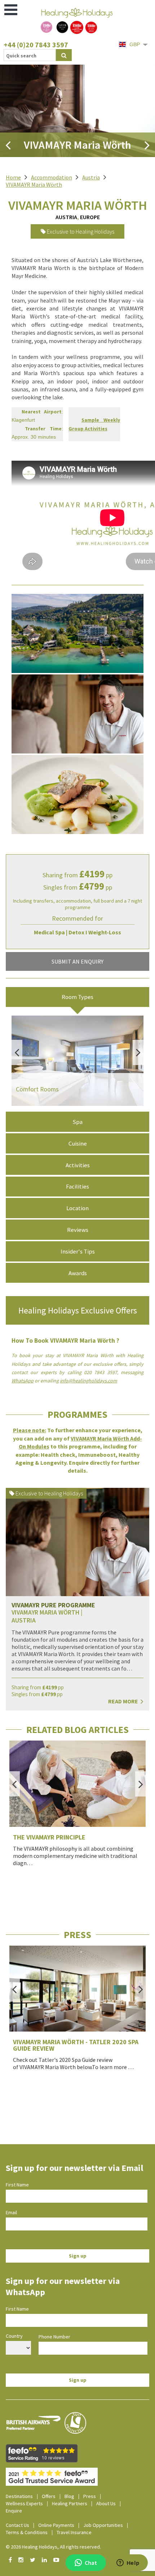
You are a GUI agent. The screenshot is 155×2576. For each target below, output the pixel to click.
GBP (135, 44)
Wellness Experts (24, 2503)
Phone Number (54, 2337)
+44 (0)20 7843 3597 (36, 45)
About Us (106, 2503)
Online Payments (56, 2525)
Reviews (78, 1230)
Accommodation (52, 177)
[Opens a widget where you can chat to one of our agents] (128, 2563)
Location (77, 1208)
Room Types (77, 997)
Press (90, 2496)
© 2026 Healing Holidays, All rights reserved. (53, 2547)
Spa (77, 1122)
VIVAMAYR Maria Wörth (34, 184)
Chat (91, 2563)
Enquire (14, 2511)
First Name (17, 2185)
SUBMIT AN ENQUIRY (77, 961)
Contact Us (17, 2525)
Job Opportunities (103, 2525)
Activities (78, 1165)
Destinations (19, 2496)
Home (13, 177)
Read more (124, 1701)
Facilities (77, 1186)
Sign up (78, 2256)
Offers (49, 2496)
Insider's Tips (78, 1251)
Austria (91, 177)
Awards (78, 1273)
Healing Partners (70, 2503)
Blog (69, 2496)
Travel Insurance (74, 2532)
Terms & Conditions (27, 2532)
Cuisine (78, 1143)
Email (11, 2212)
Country (14, 2336)
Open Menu (11, 10)
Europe (90, 217)
